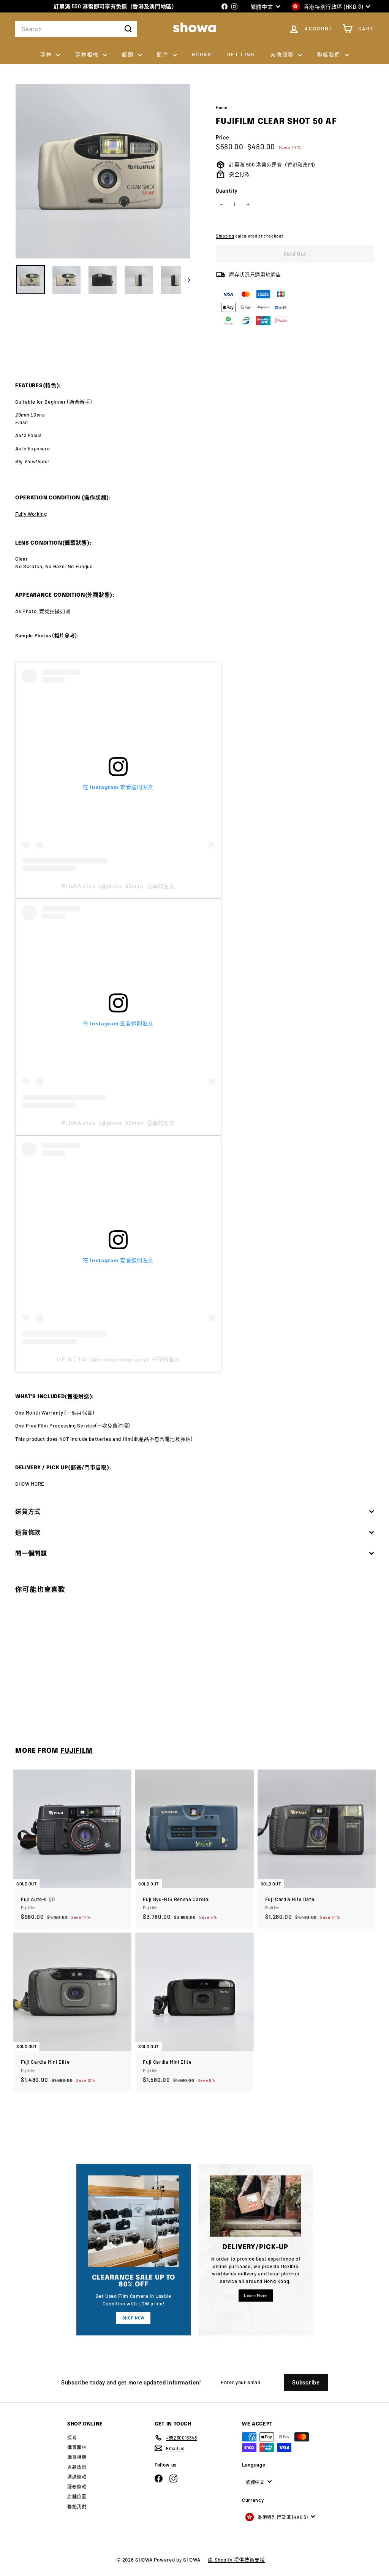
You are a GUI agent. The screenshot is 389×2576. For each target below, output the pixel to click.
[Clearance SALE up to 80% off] (134, 2221)
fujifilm (77, 1751)
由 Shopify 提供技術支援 (236, 2560)
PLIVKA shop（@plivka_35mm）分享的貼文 (118, 886)
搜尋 (72, 2437)
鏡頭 (129, 54)
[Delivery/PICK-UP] (255, 2206)
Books (202, 54)
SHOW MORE (30, 1484)
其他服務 (283, 54)
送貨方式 (28, 1511)
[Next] (186, 280)
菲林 (47, 54)
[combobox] (76, 29)
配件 (164, 54)
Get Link (241, 54)
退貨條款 (28, 1532)
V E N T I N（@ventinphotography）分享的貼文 (118, 1359)
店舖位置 (77, 2497)
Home (222, 107)
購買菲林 (77, 2447)
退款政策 (77, 2467)
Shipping (225, 236)
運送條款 (77, 2477)
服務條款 (77, 2487)
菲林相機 (88, 54)
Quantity (227, 191)
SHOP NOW (134, 2318)
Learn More (255, 2295)
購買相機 (77, 2457)
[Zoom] (103, 171)
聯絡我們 (330, 54)
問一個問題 (31, 1553)
